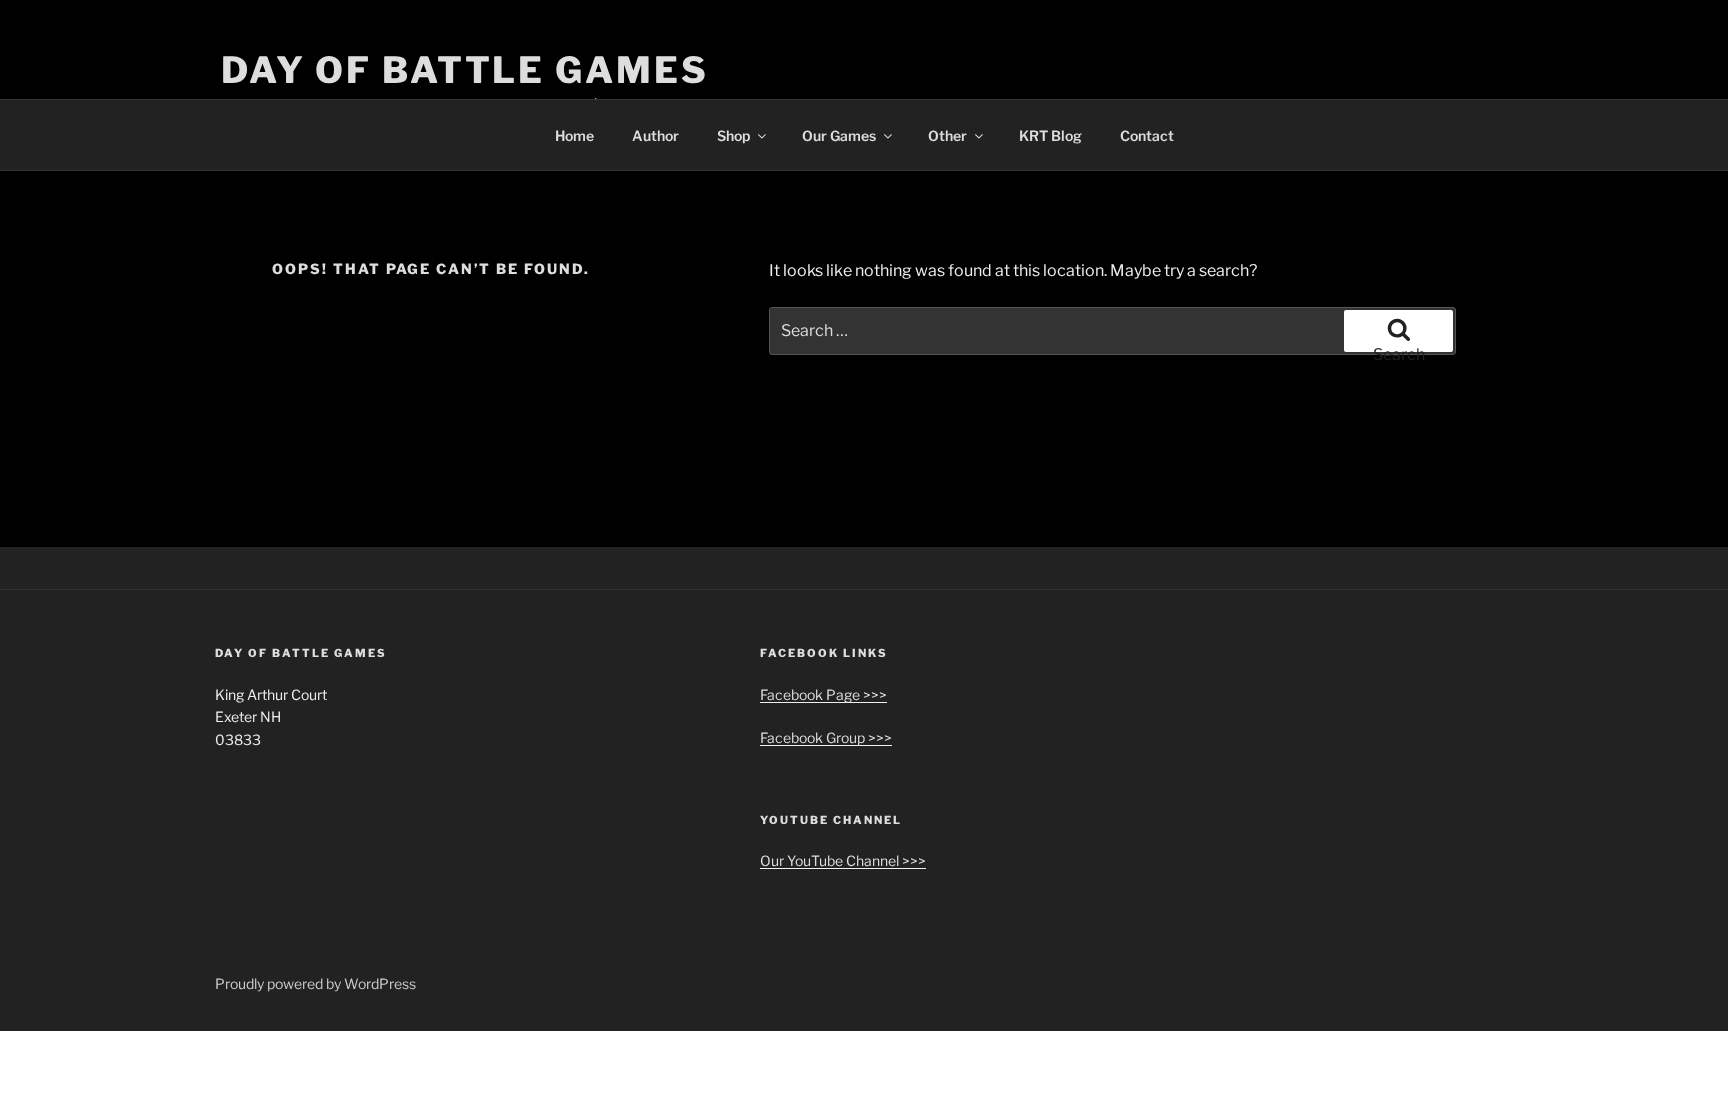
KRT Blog (1050, 135)
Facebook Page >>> (823, 694)
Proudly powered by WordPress (315, 983)
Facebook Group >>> (826, 737)
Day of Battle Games (465, 70)
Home (574, 135)
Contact (1147, 135)
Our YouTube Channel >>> (843, 860)
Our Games (839, 135)
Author (655, 135)
